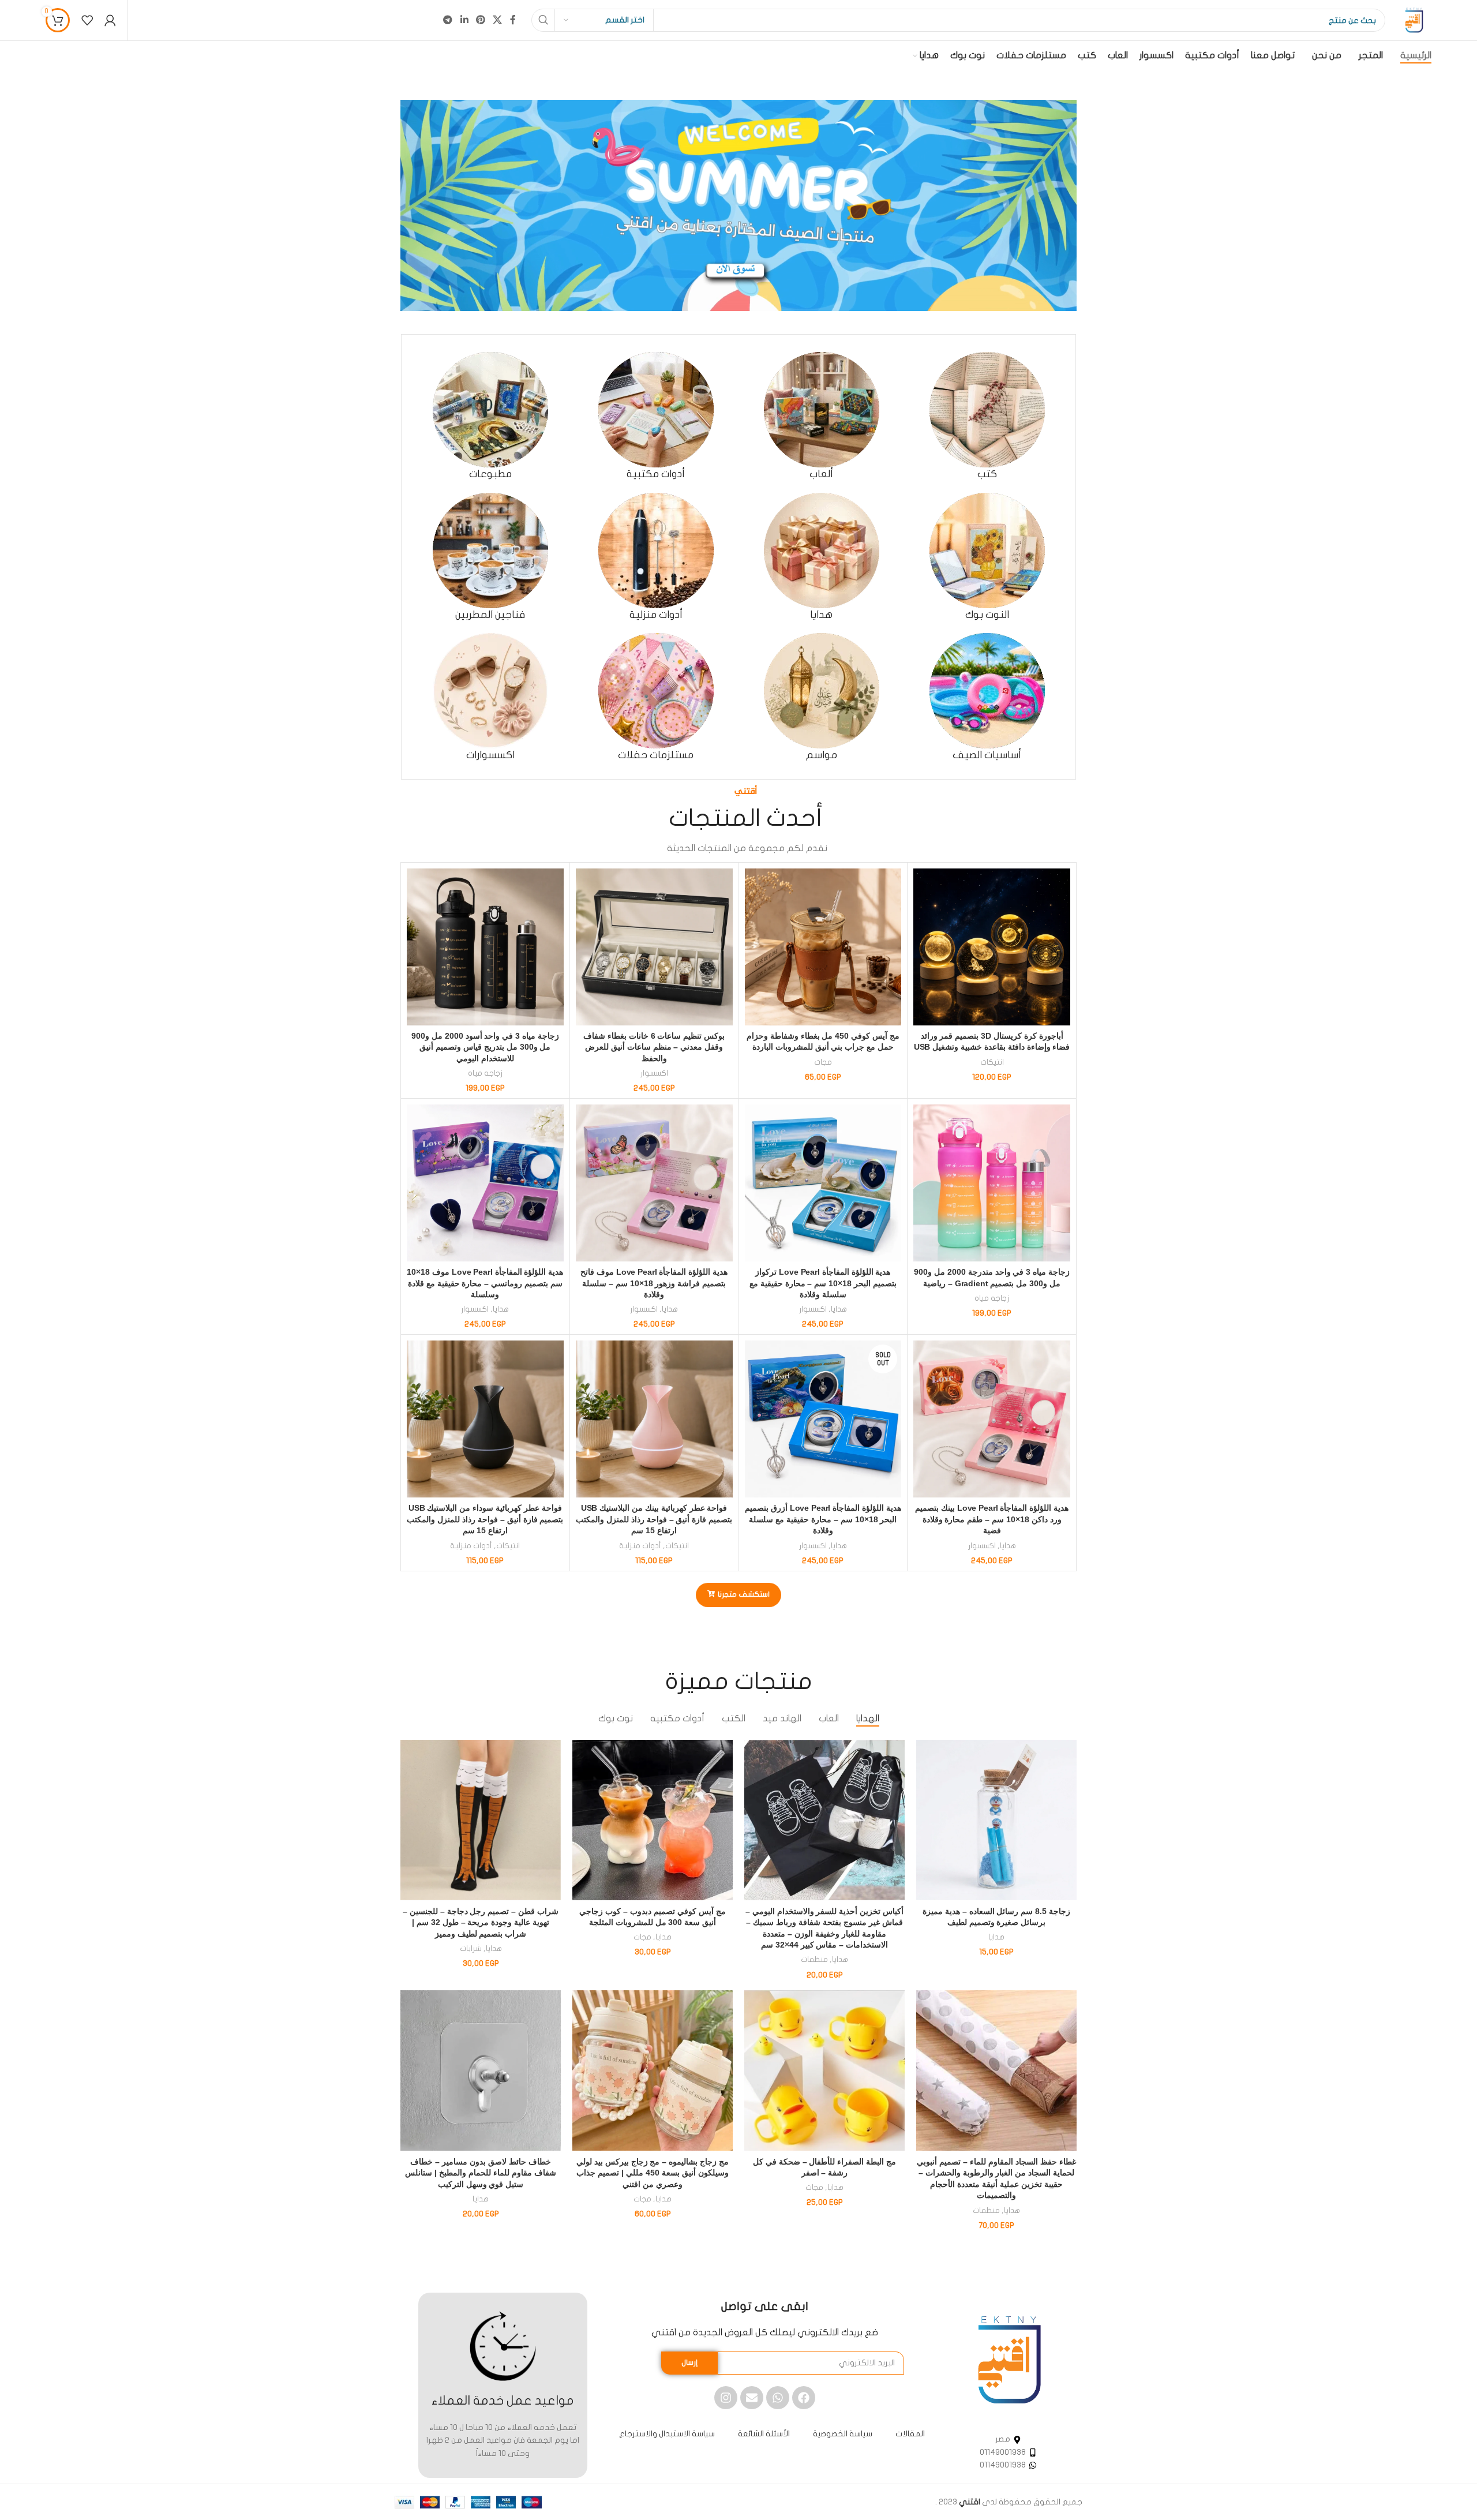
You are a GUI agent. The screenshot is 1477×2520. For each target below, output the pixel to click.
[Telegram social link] (448, 20)
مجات (823, 1062)
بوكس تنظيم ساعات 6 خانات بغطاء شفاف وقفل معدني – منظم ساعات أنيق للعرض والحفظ (654, 1047)
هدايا (839, 1309)
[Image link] (1009, 2359)
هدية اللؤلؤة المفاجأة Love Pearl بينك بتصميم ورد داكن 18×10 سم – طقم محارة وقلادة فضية (992, 1519)
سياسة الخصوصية (843, 2434)
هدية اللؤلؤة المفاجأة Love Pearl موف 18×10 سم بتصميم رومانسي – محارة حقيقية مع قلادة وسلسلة (485, 1283)
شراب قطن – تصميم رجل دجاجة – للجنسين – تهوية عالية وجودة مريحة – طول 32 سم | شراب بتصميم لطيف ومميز (481, 1922)
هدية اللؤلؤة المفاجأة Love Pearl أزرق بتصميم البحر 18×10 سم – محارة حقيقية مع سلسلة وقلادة (823, 1519)
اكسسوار (654, 1073)
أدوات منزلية (640, 1546)
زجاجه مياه (485, 1073)
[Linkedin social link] (464, 20)
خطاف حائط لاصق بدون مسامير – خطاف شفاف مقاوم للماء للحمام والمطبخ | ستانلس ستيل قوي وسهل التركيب (480, 2173)
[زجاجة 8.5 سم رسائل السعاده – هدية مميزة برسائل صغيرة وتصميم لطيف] (996, 1820)
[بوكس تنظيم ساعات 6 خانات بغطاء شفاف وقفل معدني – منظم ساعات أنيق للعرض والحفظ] (654, 947)
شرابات (471, 1949)
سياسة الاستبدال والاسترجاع (667, 2434)
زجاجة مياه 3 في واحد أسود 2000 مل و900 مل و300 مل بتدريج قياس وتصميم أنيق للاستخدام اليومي (485, 1047)
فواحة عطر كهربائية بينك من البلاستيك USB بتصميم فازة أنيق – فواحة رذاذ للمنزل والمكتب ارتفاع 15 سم (654, 1519)
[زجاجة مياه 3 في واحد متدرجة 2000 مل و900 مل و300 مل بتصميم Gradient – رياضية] (992, 1183)
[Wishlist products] (87, 20)
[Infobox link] (987, 416)
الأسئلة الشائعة (764, 2434)
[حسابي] (110, 20)
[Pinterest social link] (480, 20)
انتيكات (992, 1062)
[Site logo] (1414, 20)
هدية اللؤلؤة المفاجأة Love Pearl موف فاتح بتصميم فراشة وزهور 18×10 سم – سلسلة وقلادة (654, 1283)
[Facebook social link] (513, 20)
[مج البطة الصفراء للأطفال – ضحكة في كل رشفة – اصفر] (824, 2070)
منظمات (814, 1960)
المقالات (910, 2434)
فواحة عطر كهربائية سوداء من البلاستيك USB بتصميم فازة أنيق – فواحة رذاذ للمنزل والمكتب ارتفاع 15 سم (485, 1519)
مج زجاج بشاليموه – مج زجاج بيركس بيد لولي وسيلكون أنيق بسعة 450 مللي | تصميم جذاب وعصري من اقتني (653, 2173)
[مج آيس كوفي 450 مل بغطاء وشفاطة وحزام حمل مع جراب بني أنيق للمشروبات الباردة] (823, 947)
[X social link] (498, 20)
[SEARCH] (543, 20)
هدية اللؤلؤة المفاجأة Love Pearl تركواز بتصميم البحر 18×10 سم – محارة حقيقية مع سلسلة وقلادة (823, 1283)
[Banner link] (738, 205)
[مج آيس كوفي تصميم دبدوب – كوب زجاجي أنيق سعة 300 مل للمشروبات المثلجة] (653, 1820)
